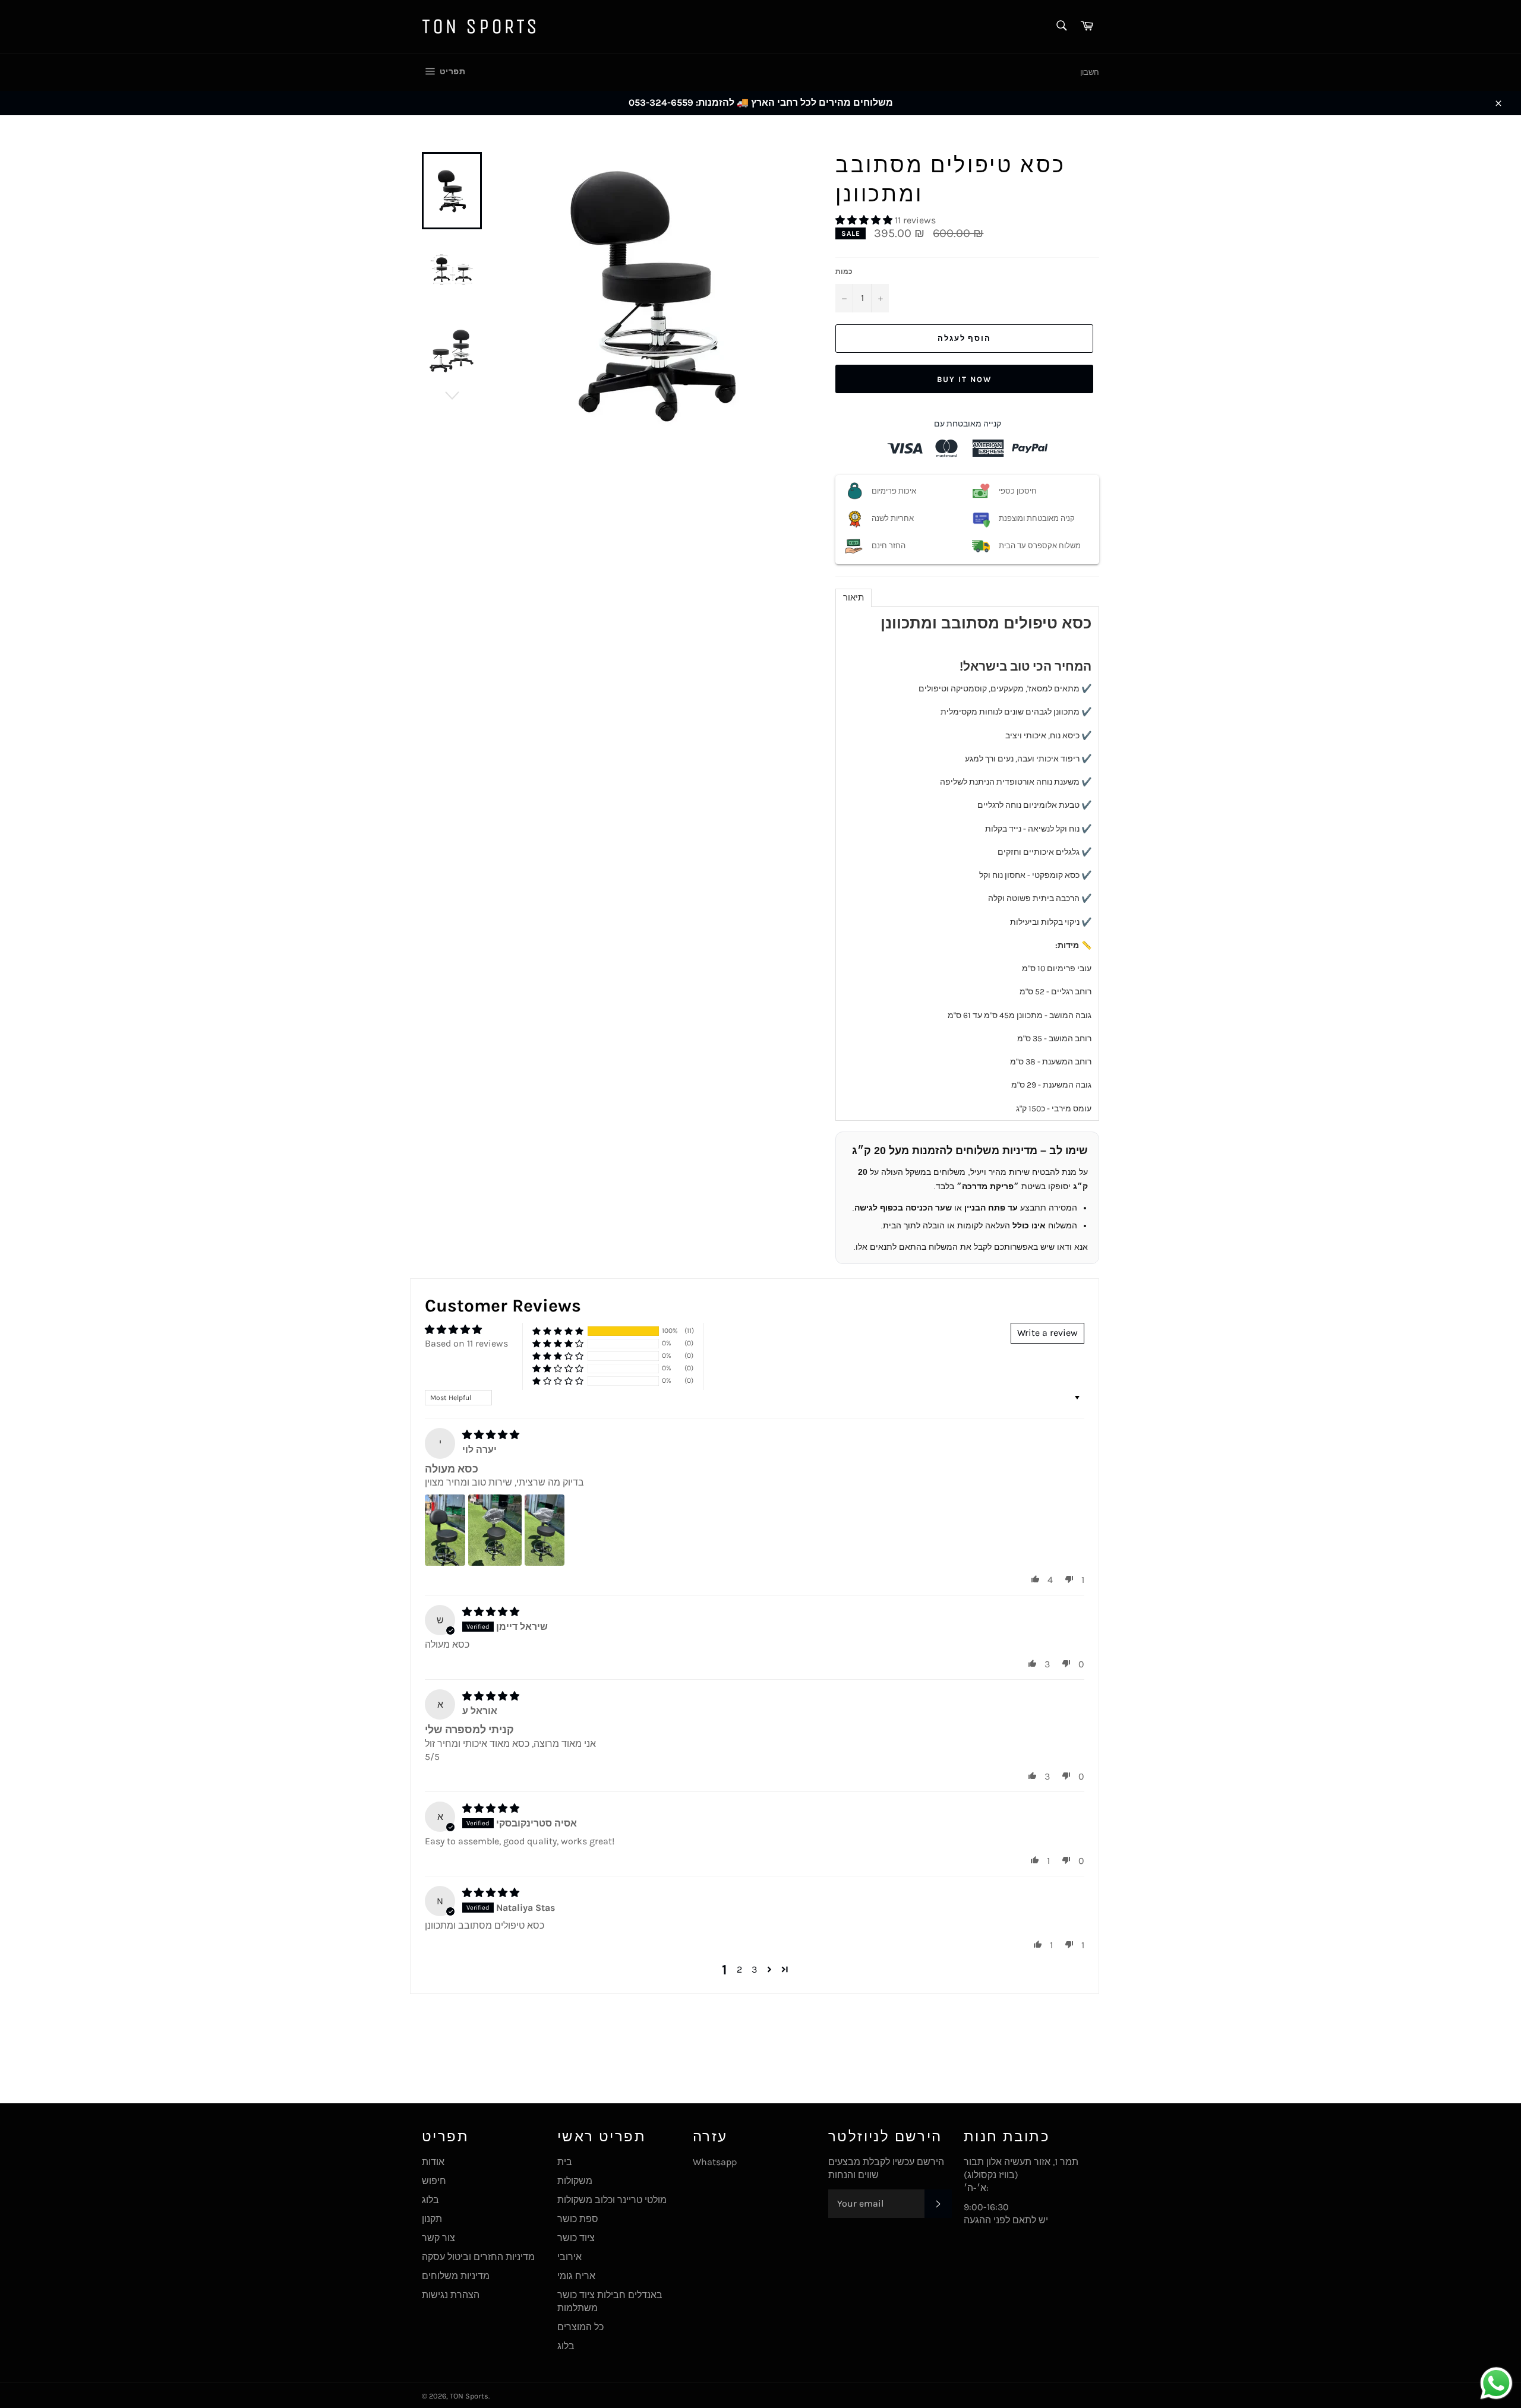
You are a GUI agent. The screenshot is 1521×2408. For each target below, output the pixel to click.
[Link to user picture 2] (495, 1530)
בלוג (430, 2200)
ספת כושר (578, 2219)
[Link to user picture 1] (445, 1530)
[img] (491, 1435)
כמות (844, 271)
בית (565, 2162)
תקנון (432, 2219)
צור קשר (438, 2238)
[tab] (853, 598)
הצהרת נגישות (451, 2295)
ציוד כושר (576, 2238)
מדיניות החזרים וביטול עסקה (478, 2257)
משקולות (575, 2181)
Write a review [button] (1047, 1333)
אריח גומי (576, 2276)
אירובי (569, 2257)
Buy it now (964, 379)
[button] (865, 220)
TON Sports (481, 26)
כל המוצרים (580, 2327)
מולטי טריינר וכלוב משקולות (612, 2200)
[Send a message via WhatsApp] (1496, 2383)
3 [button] (754, 1969)
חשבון (1090, 72)
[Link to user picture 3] (545, 1530)
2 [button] (739, 1969)
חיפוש (434, 2181)
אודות (433, 2162)
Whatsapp (715, 2162)
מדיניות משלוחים (456, 2276)
